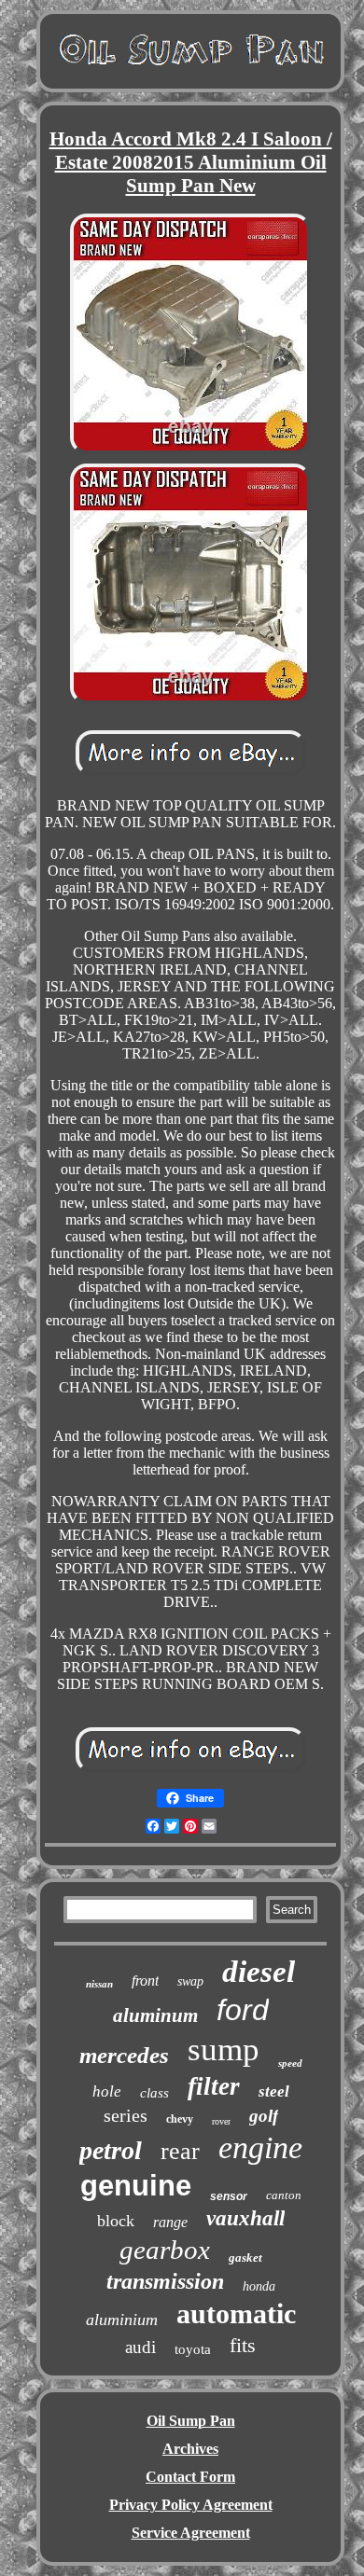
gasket (245, 2257)
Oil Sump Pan (191, 2421)
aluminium (122, 2320)
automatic (236, 2313)
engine (260, 2147)
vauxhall (245, 2218)
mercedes (124, 2055)
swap (190, 1981)
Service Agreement (191, 2533)
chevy (180, 2119)
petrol (111, 2150)
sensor (229, 2196)
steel (274, 2091)
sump (224, 2050)
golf (264, 2116)
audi (140, 2347)
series (126, 2115)
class (154, 2093)
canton (284, 2195)
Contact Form (190, 2477)
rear (180, 2151)
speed (290, 2063)
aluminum (155, 2015)
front (145, 1980)
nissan (99, 1984)
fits (243, 2345)
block (116, 2221)
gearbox (165, 2250)
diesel (259, 1972)
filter (214, 2086)
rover (221, 2121)
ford (243, 2010)
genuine (136, 2186)
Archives (190, 2449)
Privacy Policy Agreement (191, 2505)
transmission (165, 2281)
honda (259, 2286)
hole (107, 2091)
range (170, 2222)
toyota (193, 2349)
